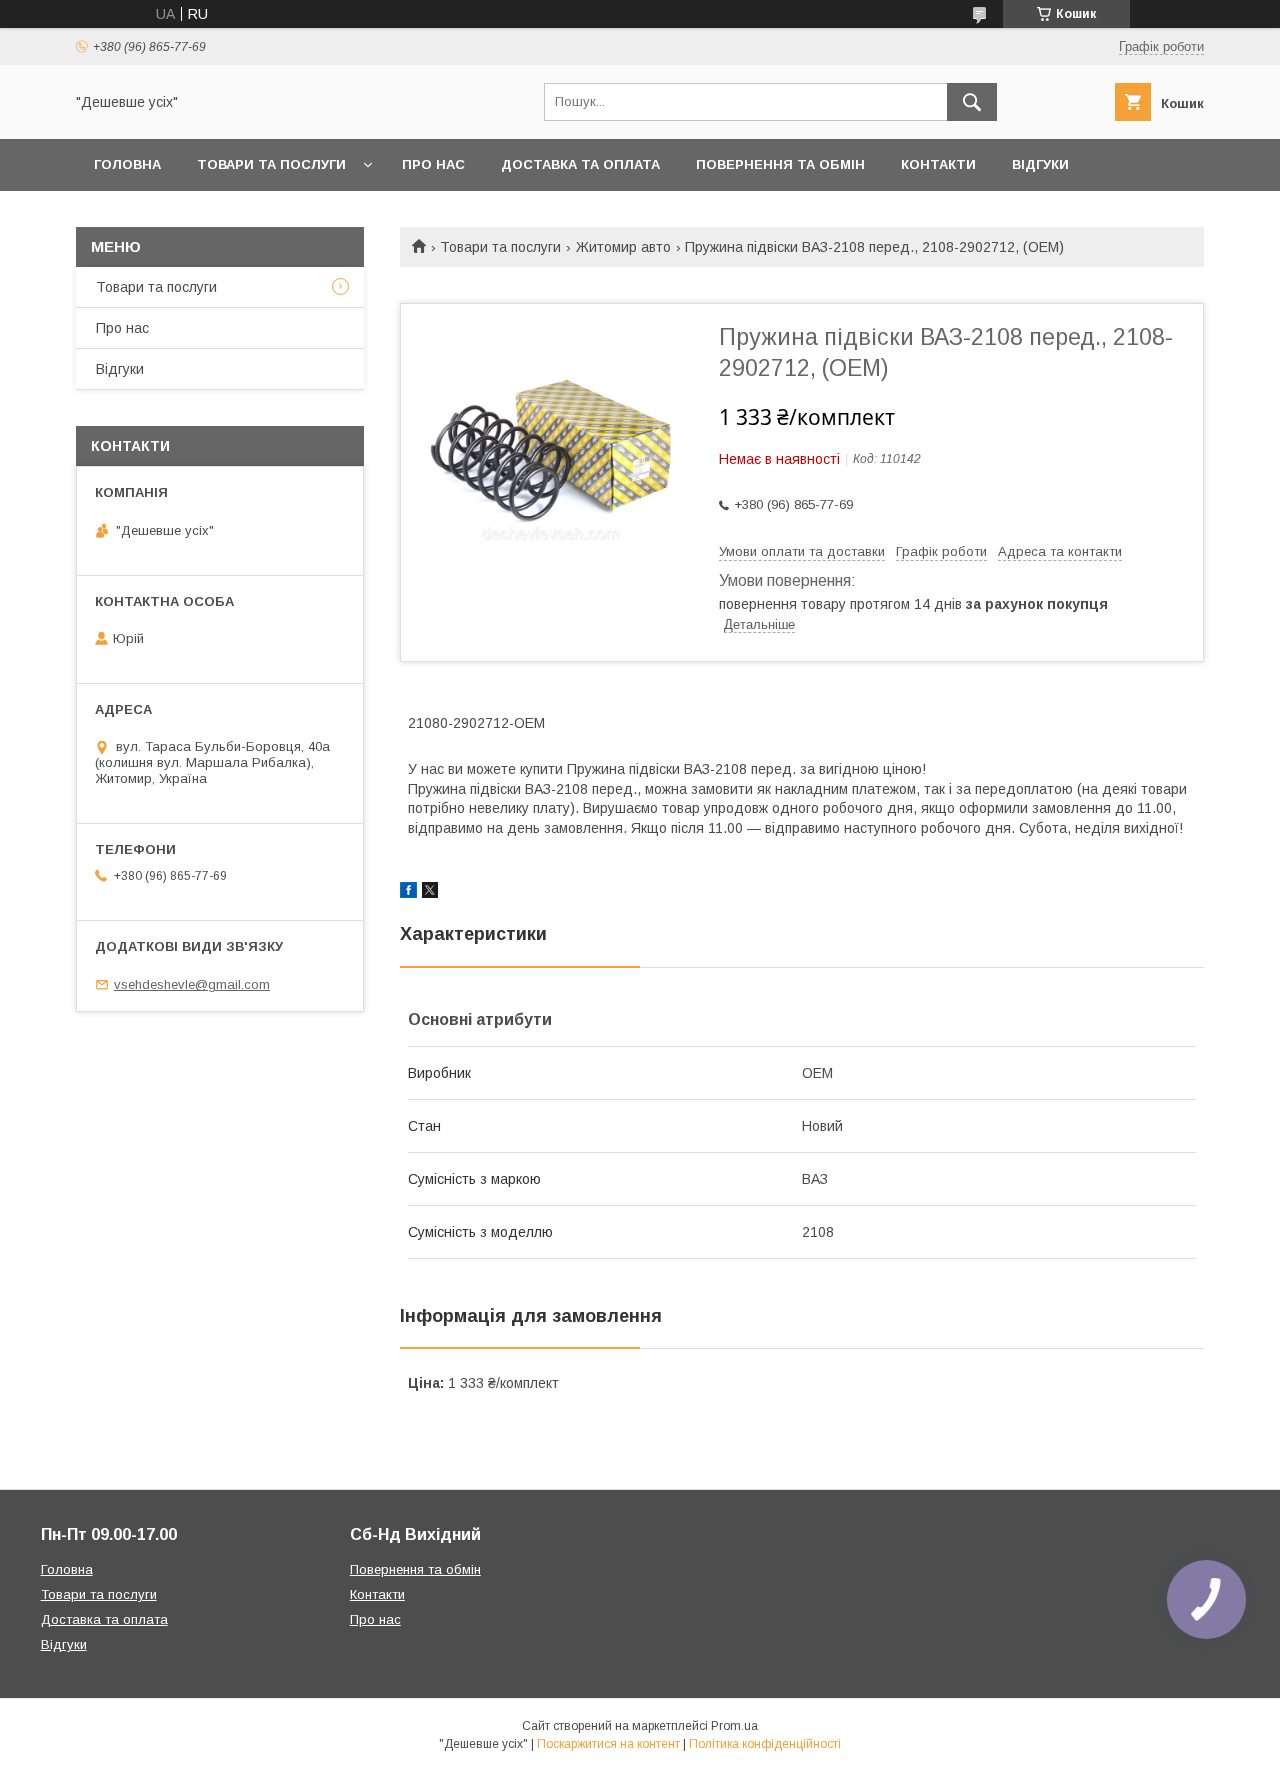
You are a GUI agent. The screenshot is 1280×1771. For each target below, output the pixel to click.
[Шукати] (972, 102)
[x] (430, 893)
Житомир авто (623, 247)
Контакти (938, 164)
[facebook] (408, 893)
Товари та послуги (271, 164)
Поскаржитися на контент (608, 1744)
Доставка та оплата (580, 164)
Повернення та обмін (780, 164)
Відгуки (1040, 164)
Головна (127, 164)
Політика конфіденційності (765, 1744)
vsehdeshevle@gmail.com (192, 984)
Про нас (433, 164)
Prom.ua (734, 1726)
